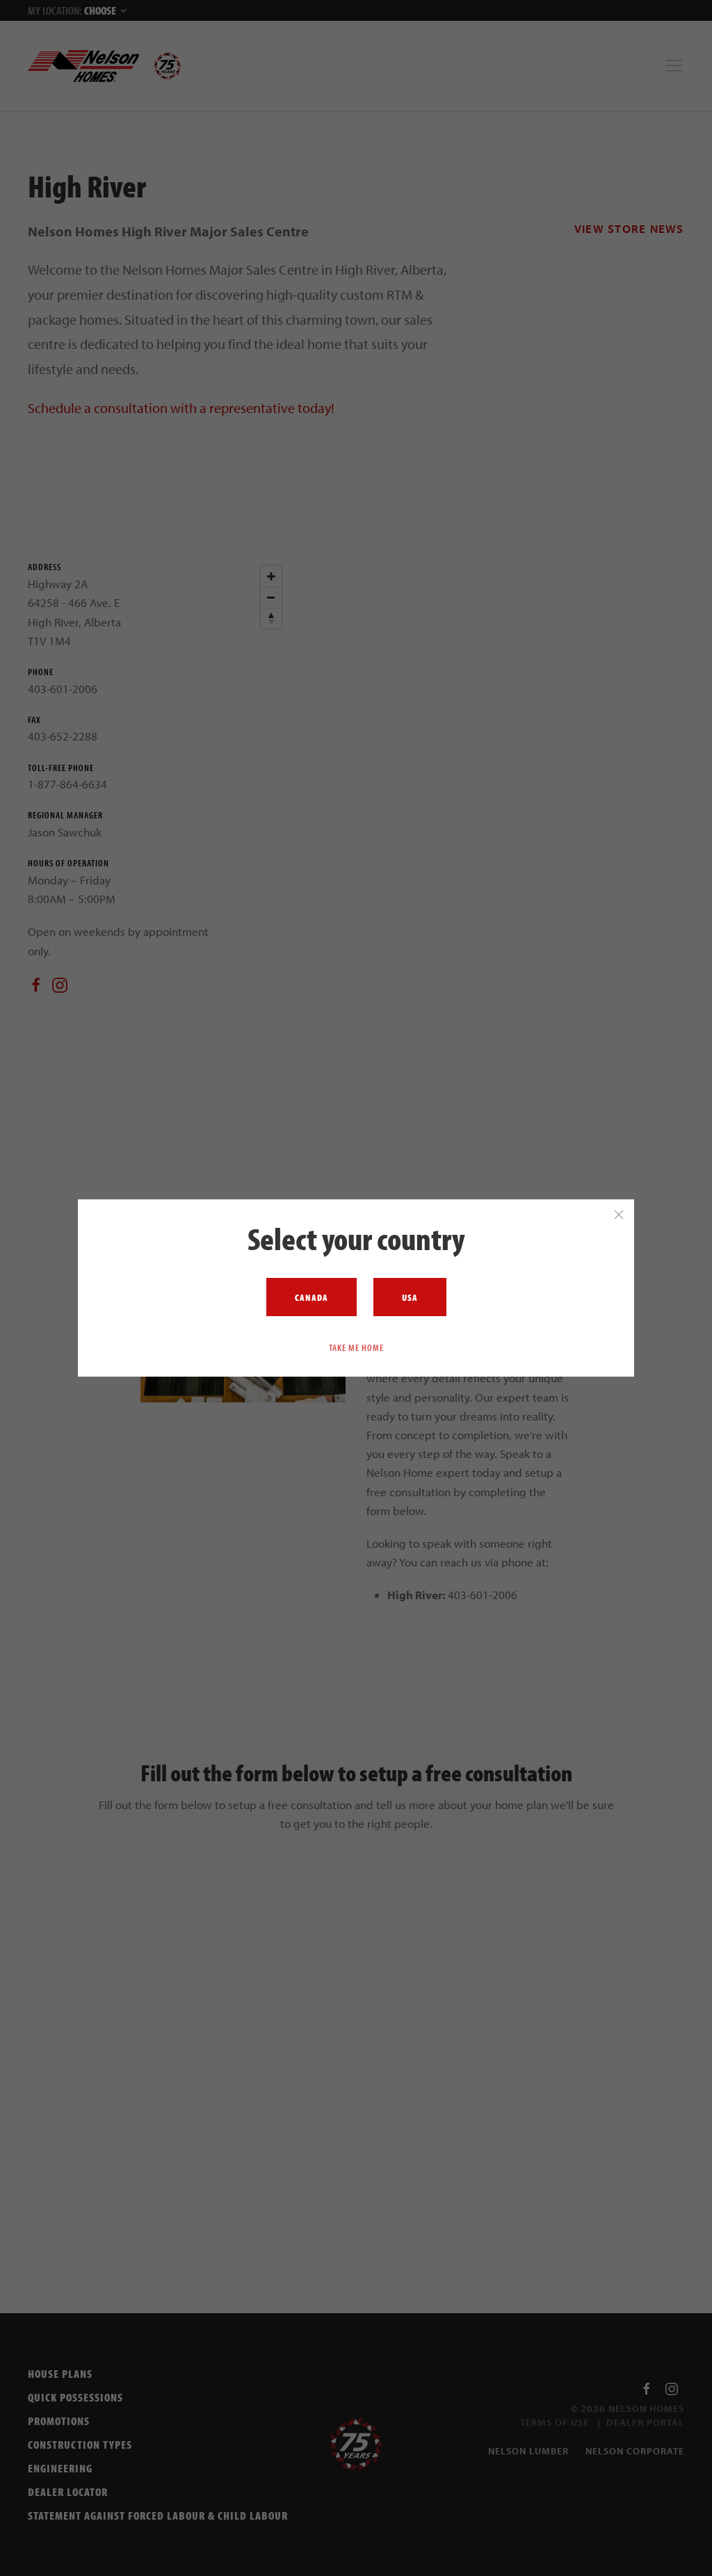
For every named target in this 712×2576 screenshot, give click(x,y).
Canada (311, 1297)
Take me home (356, 1347)
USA (410, 1297)
